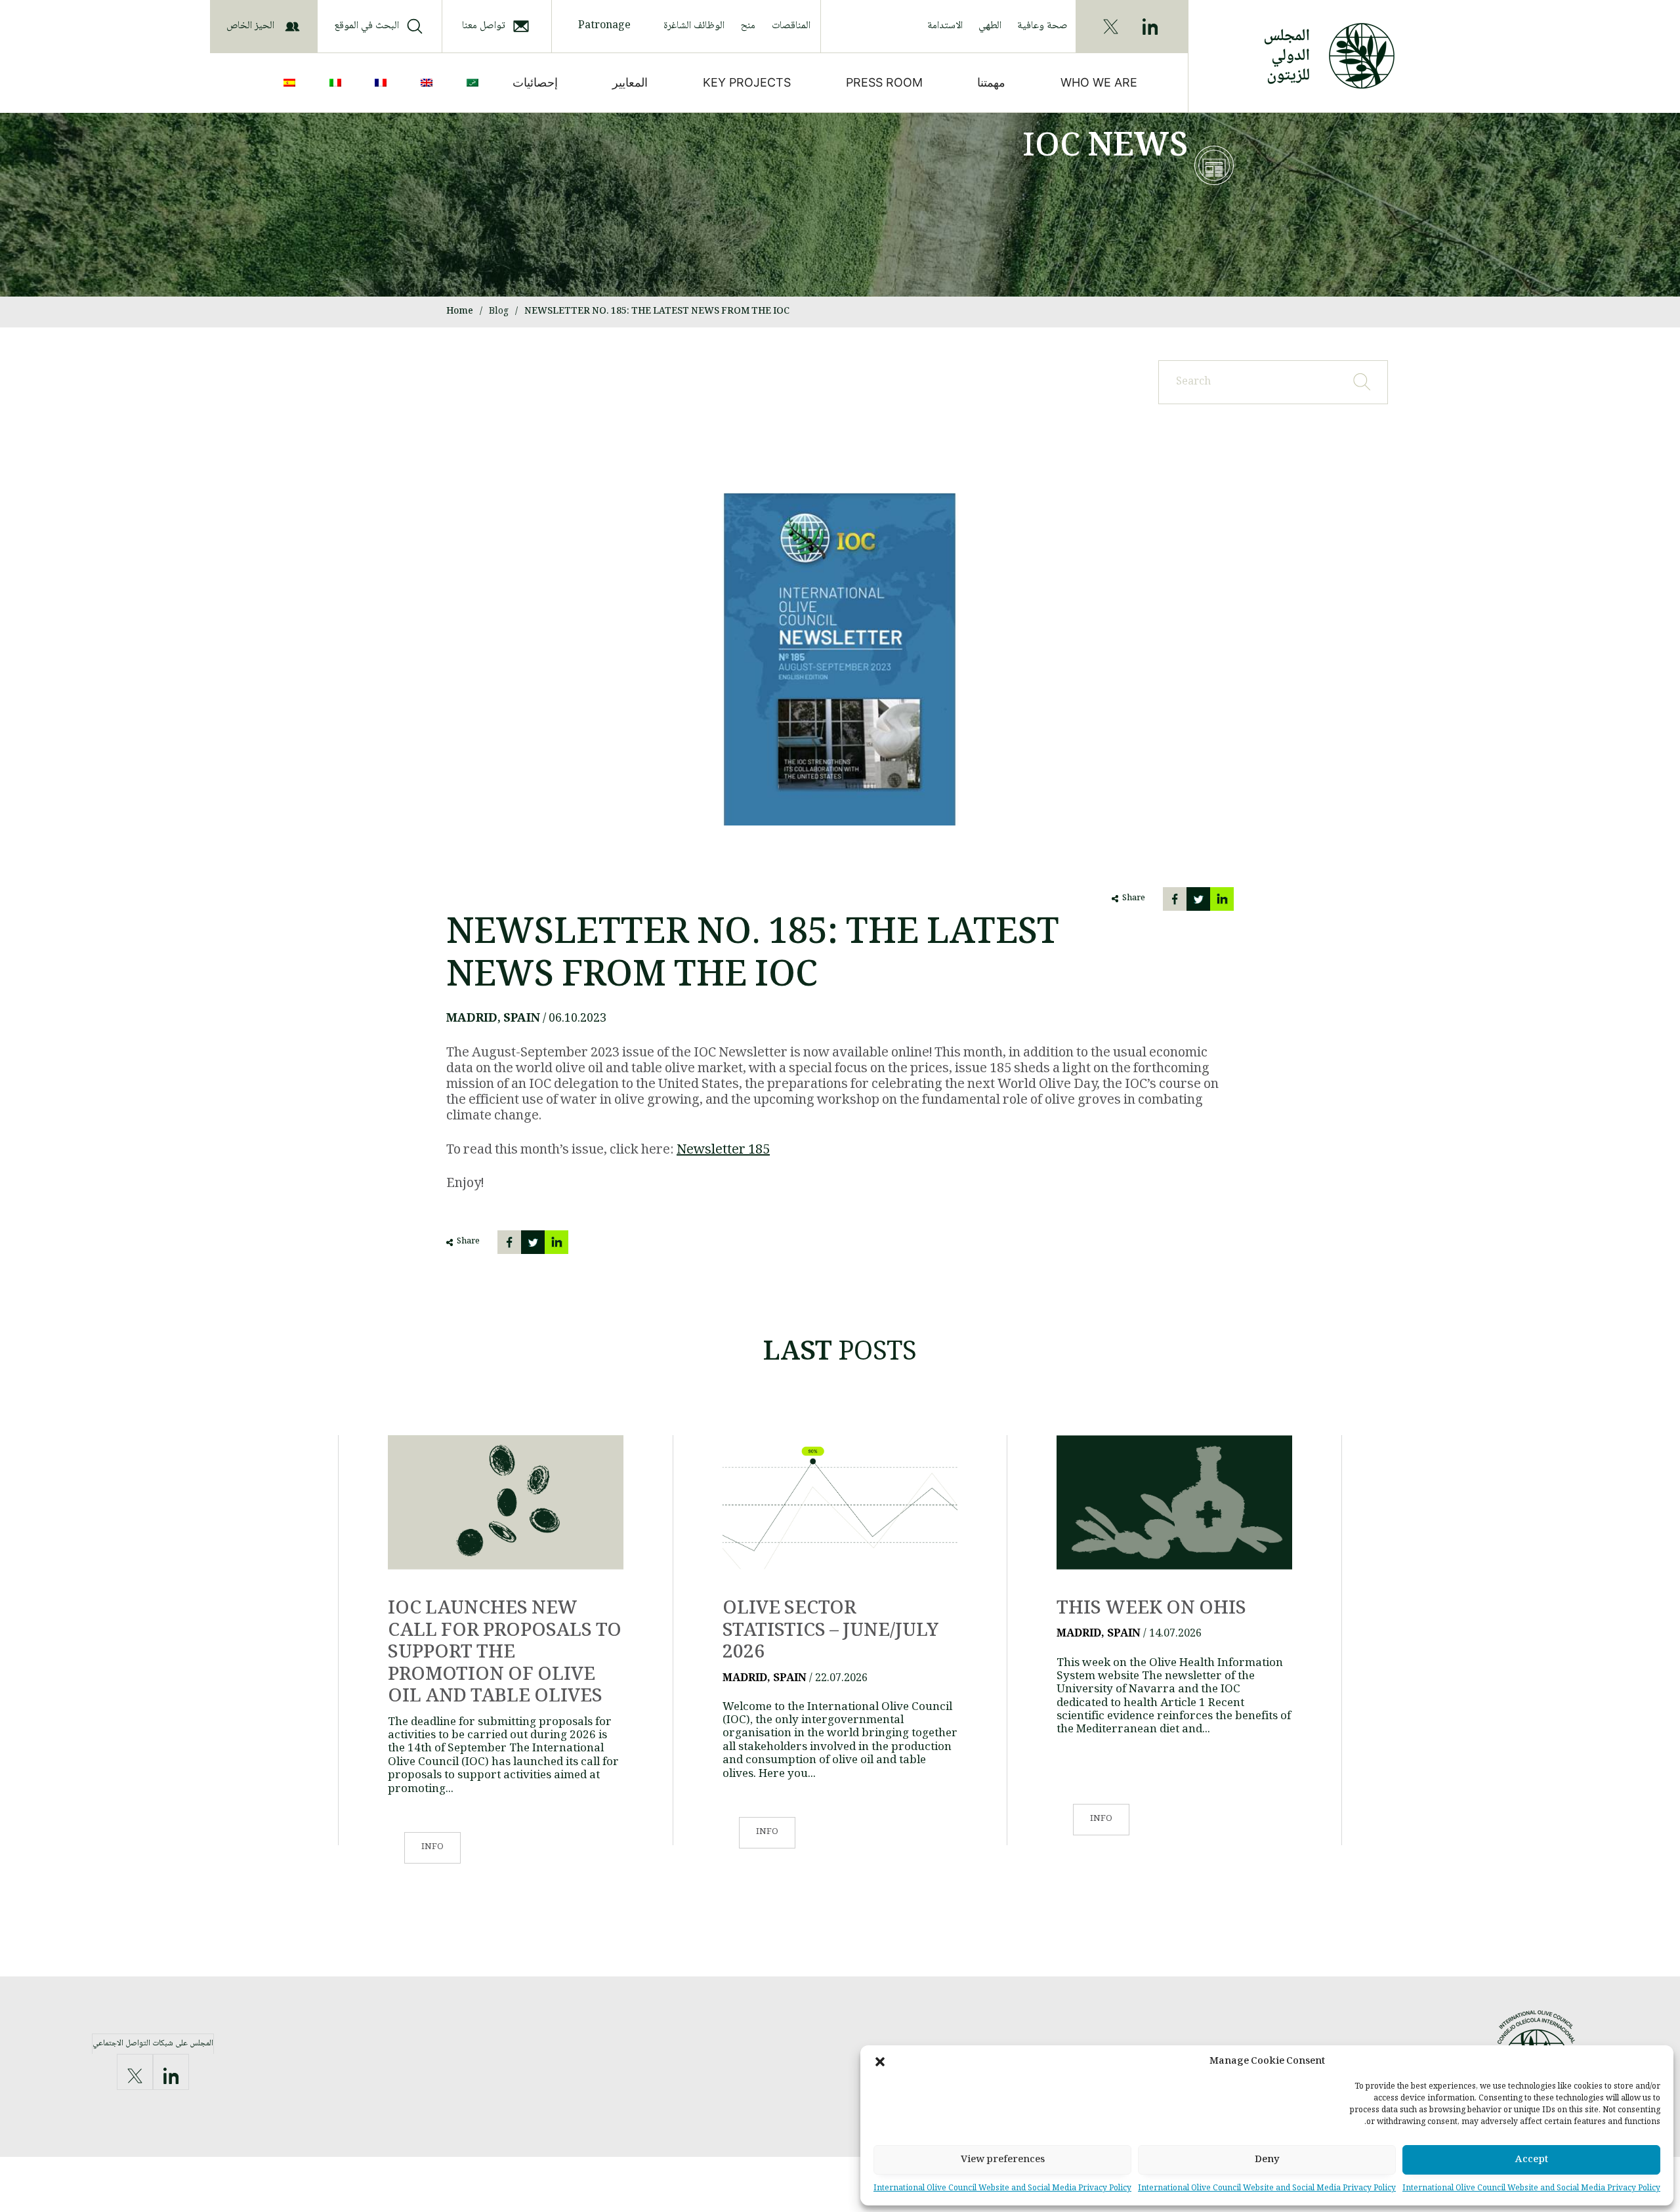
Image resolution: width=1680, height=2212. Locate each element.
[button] (880, 2062)
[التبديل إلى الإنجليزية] (429, 83)
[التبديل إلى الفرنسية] (383, 83)
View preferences (1003, 2160)
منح (748, 26)
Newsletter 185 (723, 1151)
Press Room (884, 82)
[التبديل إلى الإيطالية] (338, 83)
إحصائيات (535, 82)
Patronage (604, 26)
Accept (1532, 2160)
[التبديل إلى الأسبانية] (292, 83)
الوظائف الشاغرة (694, 26)
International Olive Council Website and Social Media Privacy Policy (1531, 2189)
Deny (1267, 2160)
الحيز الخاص (250, 26)
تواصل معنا (484, 26)
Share (1134, 899)
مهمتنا (991, 82)
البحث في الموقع (367, 26)
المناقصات (791, 26)
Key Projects (747, 82)
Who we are (1099, 82)
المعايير (630, 82)
